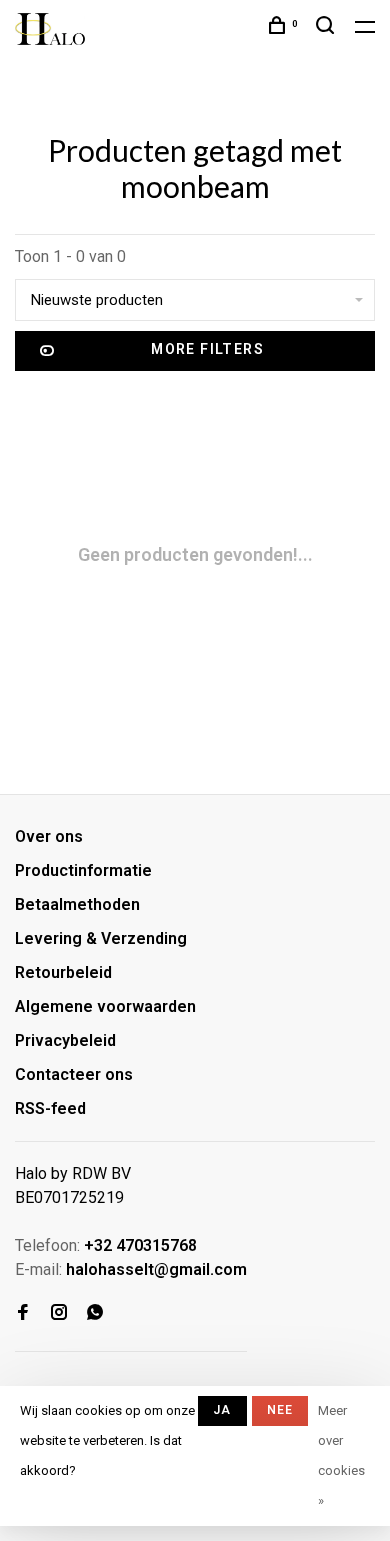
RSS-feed (50, 1108)
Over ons (49, 836)
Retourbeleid (63, 972)
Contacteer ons (74, 1074)
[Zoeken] (328, 28)
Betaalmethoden (77, 904)
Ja (222, 1410)
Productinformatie (83, 870)
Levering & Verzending (101, 938)
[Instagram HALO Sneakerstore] (59, 1313)
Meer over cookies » (341, 1455)
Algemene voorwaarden (105, 1006)
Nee (280, 1410)
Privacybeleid (65, 1040)
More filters (207, 349)
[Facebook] (23, 1313)
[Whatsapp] (95, 1313)
